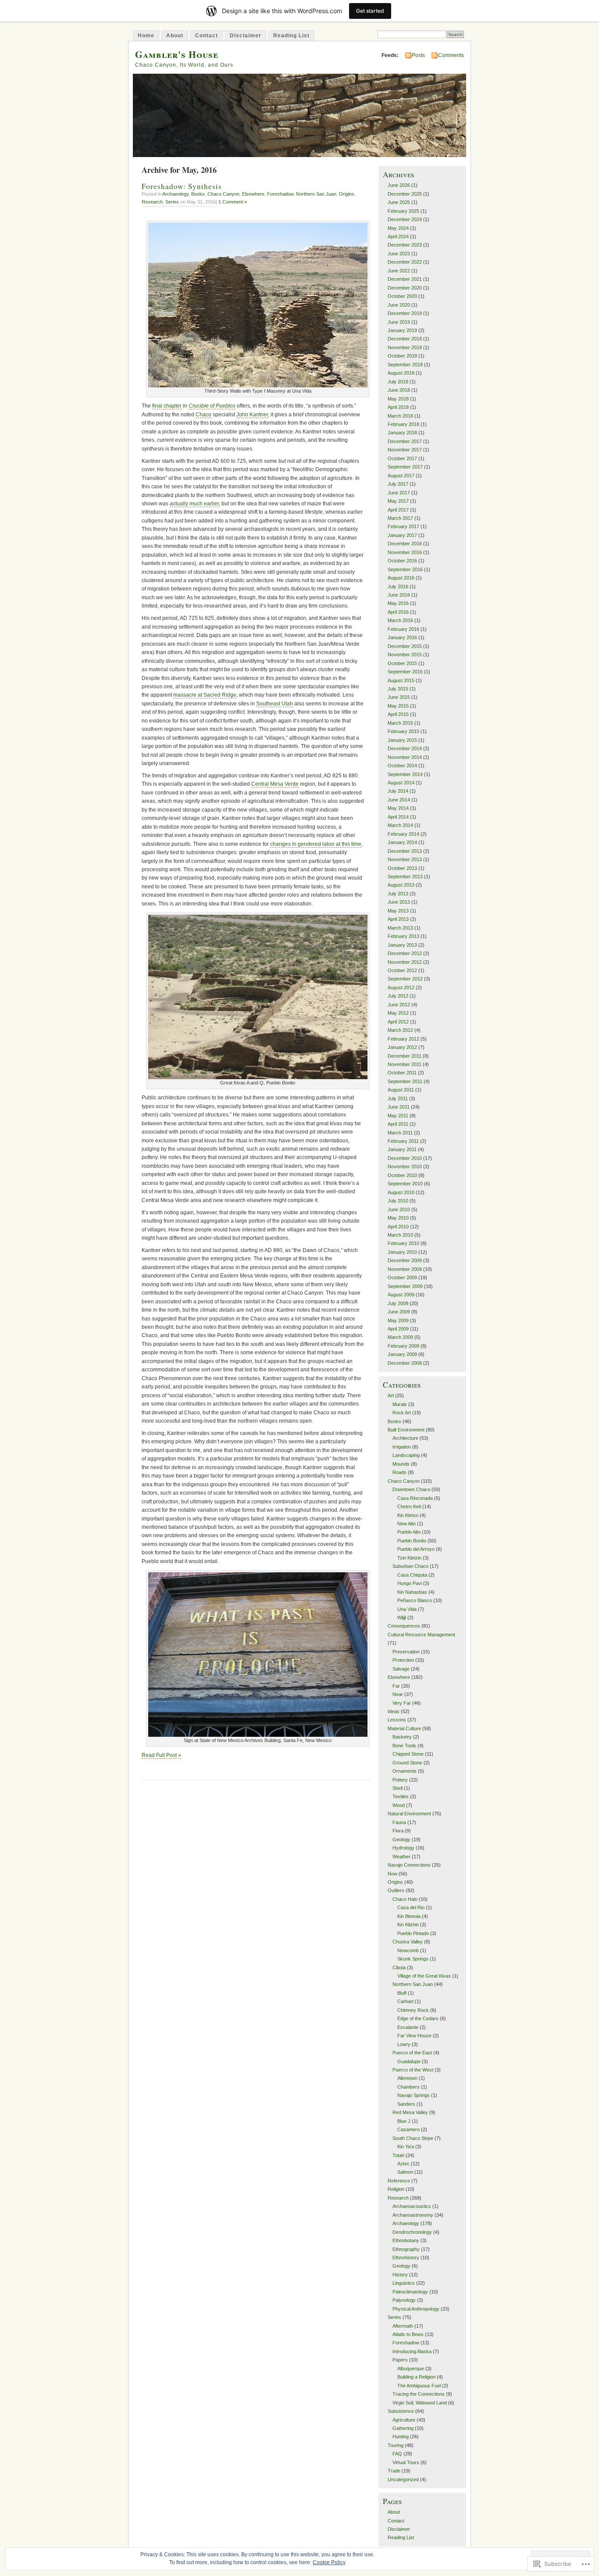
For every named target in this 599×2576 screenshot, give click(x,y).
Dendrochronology (412, 2232)
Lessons (397, 1720)
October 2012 (402, 970)
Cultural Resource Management (421, 1635)
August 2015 (401, 680)
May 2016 (398, 603)
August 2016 (401, 578)
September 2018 (405, 365)
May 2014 (398, 808)
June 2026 (399, 185)
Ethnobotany (406, 2240)
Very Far (402, 1703)
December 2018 (405, 339)
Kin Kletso (408, 1515)
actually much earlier (194, 504)
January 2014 (402, 842)
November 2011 (405, 1064)
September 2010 (405, 1184)
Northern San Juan (316, 194)
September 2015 (405, 672)
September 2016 (405, 569)
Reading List (291, 36)
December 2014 (405, 748)
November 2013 (405, 859)
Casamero (408, 2129)
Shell (398, 1788)
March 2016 (400, 620)
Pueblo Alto (409, 1532)
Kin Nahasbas (412, 1592)
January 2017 (402, 535)
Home (146, 36)
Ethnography (406, 2249)
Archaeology (175, 194)
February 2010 (403, 1243)
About (175, 36)
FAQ (397, 2454)
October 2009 (402, 1277)
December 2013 (405, 851)
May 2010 (398, 1218)
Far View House (414, 2036)
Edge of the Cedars (418, 2018)
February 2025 (403, 211)
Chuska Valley (408, 1942)
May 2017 (398, 501)
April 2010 (398, 1227)
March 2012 (400, 1030)
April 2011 (398, 1124)
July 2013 (398, 894)
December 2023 (405, 245)
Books (198, 194)
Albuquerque (411, 2368)
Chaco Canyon (223, 194)
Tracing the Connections (419, 2394)
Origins (347, 194)
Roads (399, 1472)
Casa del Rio (411, 1907)
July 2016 (398, 587)
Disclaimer (246, 36)
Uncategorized (403, 2479)
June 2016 (399, 595)
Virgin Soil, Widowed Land (420, 2403)
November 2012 (405, 962)
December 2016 (405, 544)
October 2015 (402, 663)
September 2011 (405, 1081)
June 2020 (399, 305)
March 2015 (400, 723)
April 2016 (398, 612)
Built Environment (406, 1430)
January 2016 (402, 637)
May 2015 (398, 706)
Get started (370, 11)
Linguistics (404, 2283)
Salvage (401, 1669)
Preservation (406, 1652)
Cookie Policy (329, 2562)
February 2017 (403, 526)
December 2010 (405, 1158)
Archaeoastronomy (413, 2215)
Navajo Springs (414, 2095)
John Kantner (252, 415)
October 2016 (402, 561)
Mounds (401, 1464)
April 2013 (398, 919)
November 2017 (405, 450)
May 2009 (398, 1320)
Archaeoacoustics (412, 2206)
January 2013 (402, 945)
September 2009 (405, 1286)
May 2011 (398, 1116)
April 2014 (398, 817)
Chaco (203, 415)
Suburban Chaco (410, 1566)
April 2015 (398, 714)
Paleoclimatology (410, 2292)
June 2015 (399, 697)
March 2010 (400, 1235)
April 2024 (398, 236)
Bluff (402, 1993)
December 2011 (405, 1056)
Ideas (394, 1711)
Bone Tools (404, 1746)
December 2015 (405, 646)
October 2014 (402, 766)
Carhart (405, 2001)
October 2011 (402, 1073)
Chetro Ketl (409, 1506)
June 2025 (399, 202)
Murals (400, 1404)
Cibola (399, 1968)
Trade (394, 2471)
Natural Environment (409, 1814)
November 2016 (405, 552)
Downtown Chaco (411, 1489)
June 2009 (399, 1312)
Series (172, 202)
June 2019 (399, 322)
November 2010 (405, 1166)
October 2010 (402, 1175)
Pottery (400, 1780)
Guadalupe (409, 2061)
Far (396, 1686)
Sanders (406, 2104)
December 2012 (405, 953)
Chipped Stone (408, 1754)
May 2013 (398, 911)
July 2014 (398, 791)
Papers (400, 2360)
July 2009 (398, 1303)
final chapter (167, 406)
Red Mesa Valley (410, 2112)
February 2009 (403, 1346)
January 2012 (402, 1047)
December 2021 (405, 279)
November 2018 (405, 347)
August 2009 (401, 1295)
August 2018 (401, 373)
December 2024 (405, 219)
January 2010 (402, 1252)
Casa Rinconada (415, 1498)
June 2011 (399, 1107)
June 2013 (399, 902)
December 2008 (405, 1363)
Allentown (407, 2078)
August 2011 (401, 1090)
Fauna (399, 1822)
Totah (398, 2155)
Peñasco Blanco (415, 1600)
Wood (399, 1805)
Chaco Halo (405, 1899)
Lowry (404, 2044)
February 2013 (403, 936)
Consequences (404, 1626)
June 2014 (399, 800)
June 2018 (399, 390)
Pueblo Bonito (412, 1541)
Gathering (403, 2428)
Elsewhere (253, 194)
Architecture (405, 1438)
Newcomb (408, 1950)
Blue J (404, 2121)
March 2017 (400, 518)
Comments (451, 55)
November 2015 (405, 655)
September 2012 (405, 979)
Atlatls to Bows (408, 2334)
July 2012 (398, 996)
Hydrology (403, 1848)
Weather (401, 1857)
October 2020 (402, 296)
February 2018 (403, 424)
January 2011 (402, 1149)
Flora (398, 1831)
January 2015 (402, 740)
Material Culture (404, 1728)
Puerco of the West (413, 2070)
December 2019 (405, 313)
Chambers (408, 2087)
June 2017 (399, 493)
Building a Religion (416, 2377)
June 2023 (399, 254)
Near (398, 1694)
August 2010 (401, 1192)
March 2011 (400, 1133)
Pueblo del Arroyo (416, 1549)
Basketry (402, 1737)
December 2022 (405, 262)
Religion (396, 2189)
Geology (401, 1839)
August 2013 (401, 885)
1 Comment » (233, 202)
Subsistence (401, 2411)
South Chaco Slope (413, 2138)
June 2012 (399, 1005)
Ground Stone (407, 1763)
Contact (207, 36)
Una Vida (407, 1609)
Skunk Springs (413, 1959)
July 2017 (398, 484)
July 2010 (398, 1201)
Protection (403, 1660)
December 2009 (405, 1260)
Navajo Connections (409, 1865)
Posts (418, 55)
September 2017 (405, 467)
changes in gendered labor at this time (316, 844)
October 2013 (402, 868)
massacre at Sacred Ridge (205, 695)
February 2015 (403, 731)
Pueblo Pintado (413, 1933)
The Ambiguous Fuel (419, 2386)
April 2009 (398, 1329)
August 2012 (401, 987)
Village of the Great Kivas (424, 1976)
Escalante (408, 2027)
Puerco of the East (412, 2053)
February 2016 (403, 629)
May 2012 (398, 1013)
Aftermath (403, 2326)
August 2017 (401, 476)
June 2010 (399, 1209)
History (400, 2275)
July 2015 (398, 689)
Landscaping (406, 1455)
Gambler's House (177, 54)
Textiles (401, 1796)
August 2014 (401, 783)
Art (391, 1395)
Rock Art (402, 1413)
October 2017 (402, 458)
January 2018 (402, 433)
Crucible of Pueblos (212, 406)
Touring (396, 2445)
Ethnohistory (406, 2258)
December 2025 (405, 194)
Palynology (404, 2300)
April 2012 (398, 1022)
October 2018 (402, 356)
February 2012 (403, 1039)
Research (152, 202)
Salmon (405, 2172)
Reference (399, 2181)
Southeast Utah (275, 704)
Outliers (396, 1890)
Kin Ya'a (406, 2147)
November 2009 (405, 1269)
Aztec (403, 2164)
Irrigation (402, 1447)
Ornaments (405, 1771)
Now (392, 1874)
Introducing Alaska (412, 2351)
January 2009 (402, 1354)
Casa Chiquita (412, 1575)
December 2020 (405, 288)
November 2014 (405, 757)
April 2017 (398, 510)
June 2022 (399, 271)
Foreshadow (280, 194)
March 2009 (400, 1337)
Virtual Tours (406, 2462)
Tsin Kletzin (409, 1558)
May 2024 (398, 228)
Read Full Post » (161, 1755)
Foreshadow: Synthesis (182, 186)
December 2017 (405, 441)
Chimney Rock (413, 2010)
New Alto (406, 1524)
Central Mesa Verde (275, 784)
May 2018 (398, 399)
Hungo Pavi (410, 1583)
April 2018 (398, 407)
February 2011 (403, 1141)
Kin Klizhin (408, 1925)
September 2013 (405, 877)
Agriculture (404, 2420)
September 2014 (405, 774)
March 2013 (400, 928)
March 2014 (400, 825)
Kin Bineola (409, 1916)
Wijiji (402, 1617)
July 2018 (398, 382)
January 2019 (402, 330)
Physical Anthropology (416, 2309)
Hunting (401, 2436)
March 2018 (400, 416)
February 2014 (403, 834)
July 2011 (398, 1098)
